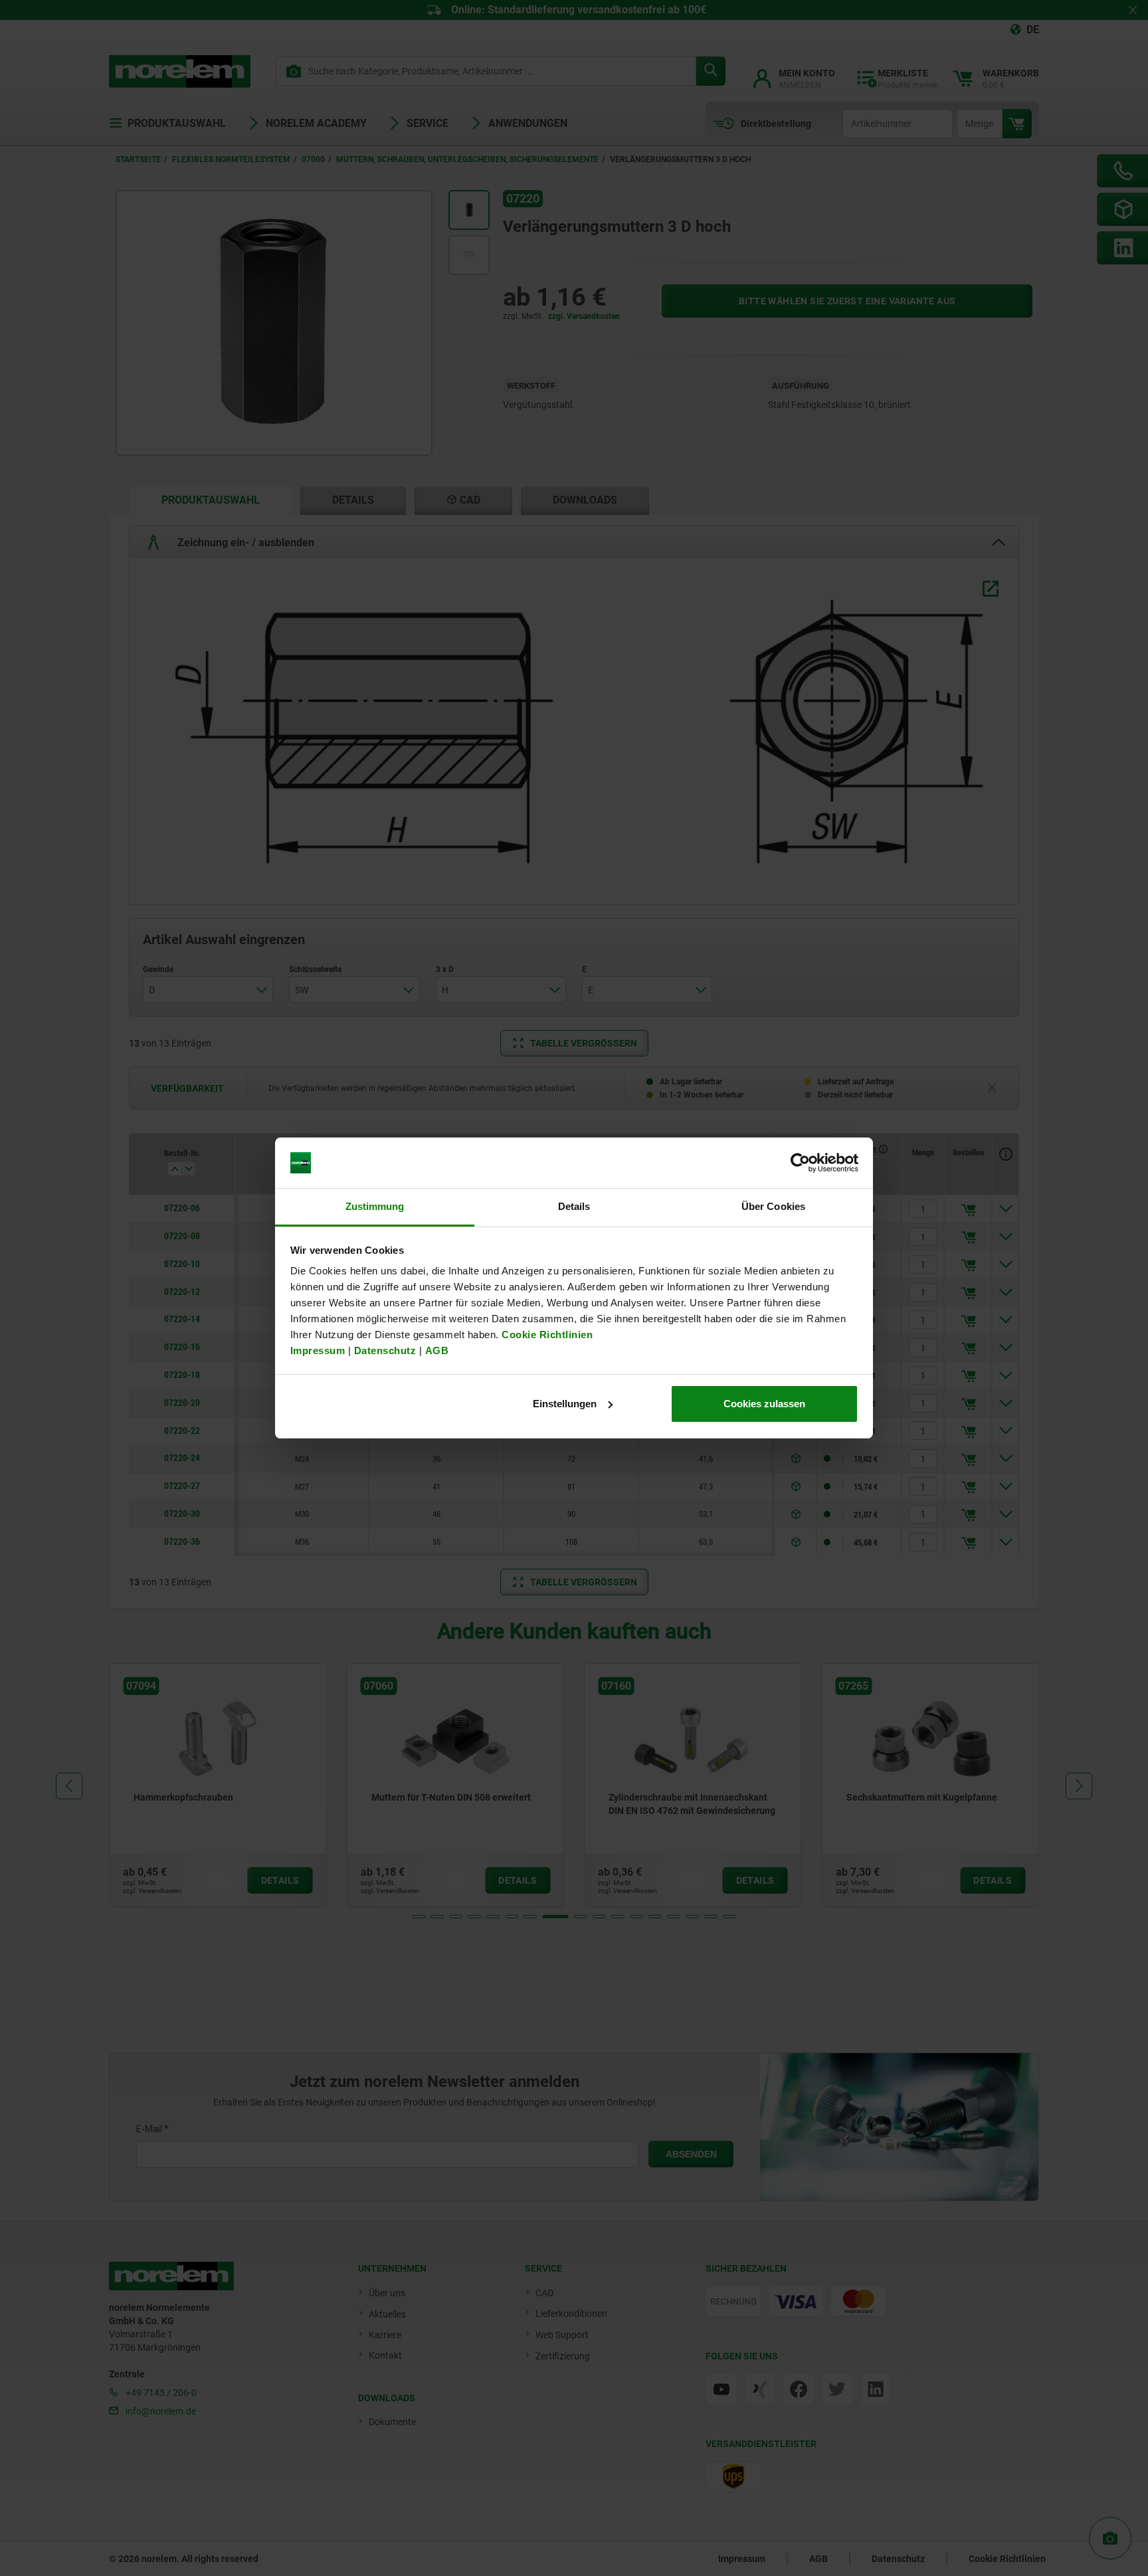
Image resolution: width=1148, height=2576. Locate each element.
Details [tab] (574, 1206)
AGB (437, 1350)
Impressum (318, 1350)
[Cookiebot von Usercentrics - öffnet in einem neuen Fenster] (800, 1163)
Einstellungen (565, 1404)
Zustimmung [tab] (375, 1206)
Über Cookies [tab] (773, 1206)
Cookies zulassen (764, 1404)
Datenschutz (385, 1350)
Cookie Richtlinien (546, 1335)
